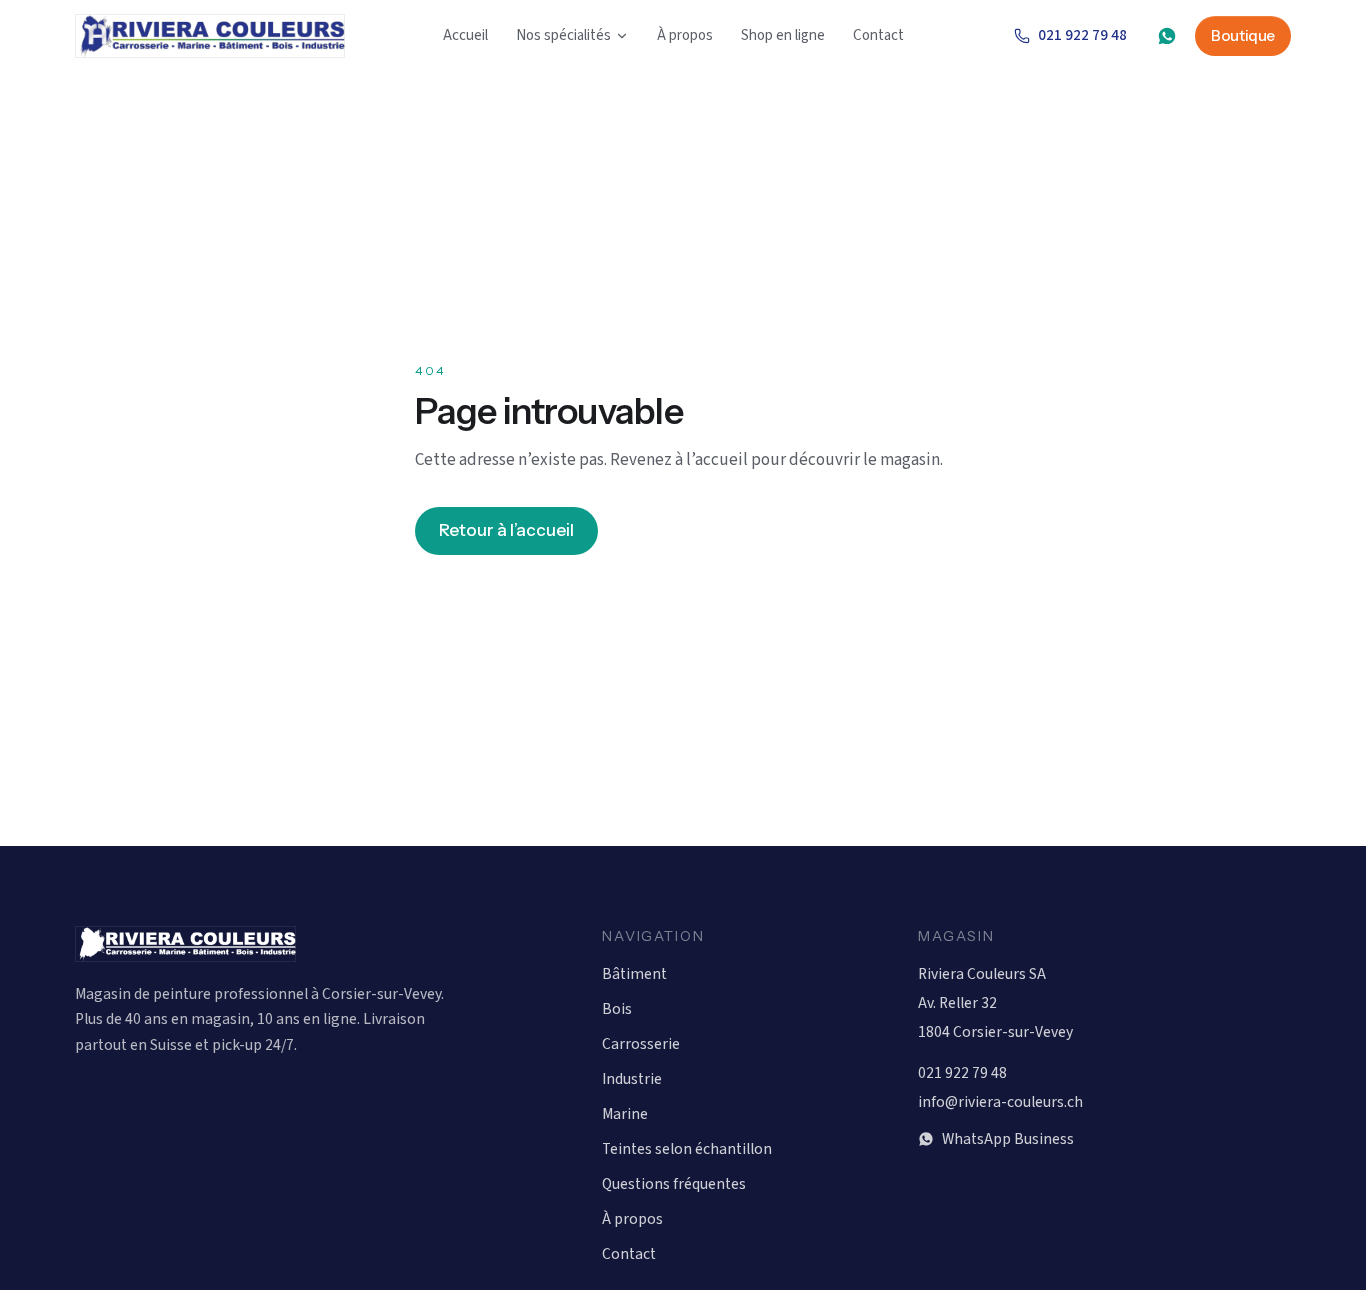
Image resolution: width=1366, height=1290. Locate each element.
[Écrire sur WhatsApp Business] (1167, 36)
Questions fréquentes (674, 1184)
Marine (625, 1114)
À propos (685, 35)
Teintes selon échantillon (687, 1149)
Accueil (465, 35)
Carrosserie (641, 1044)
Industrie (632, 1079)
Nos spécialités (563, 35)
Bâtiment (634, 974)
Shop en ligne (783, 35)
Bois (617, 1009)
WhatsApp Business (1008, 1139)
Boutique (1243, 35)
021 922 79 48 (1082, 35)
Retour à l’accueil (506, 530)
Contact (878, 35)
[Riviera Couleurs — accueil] (210, 36)
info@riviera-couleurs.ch (1000, 1102)
